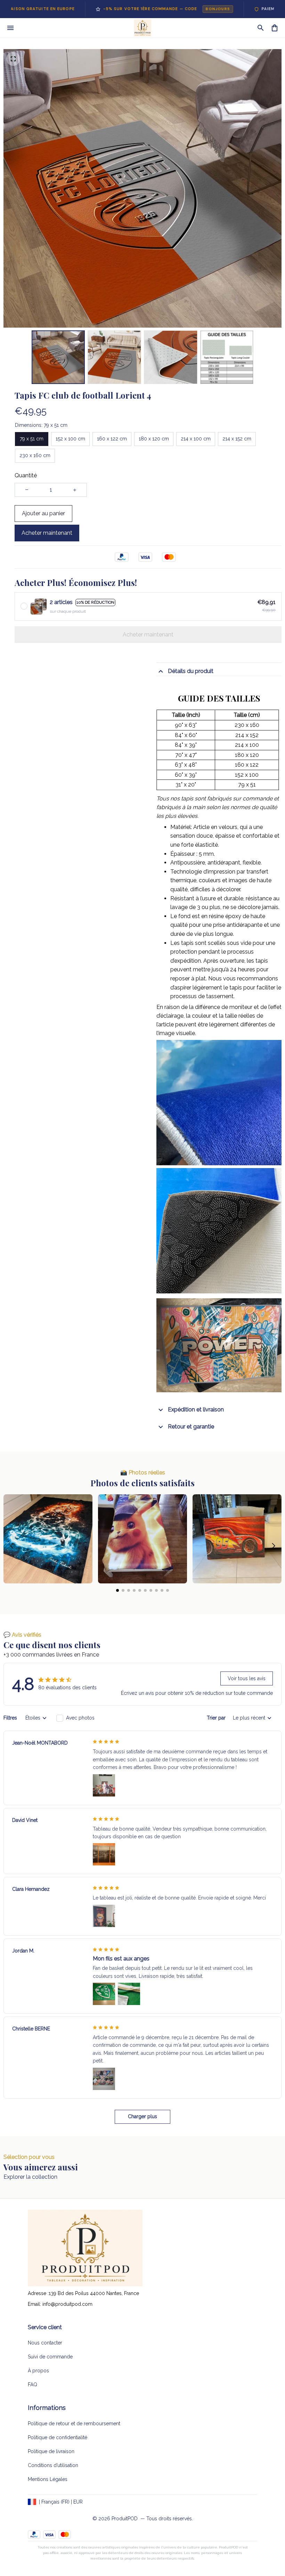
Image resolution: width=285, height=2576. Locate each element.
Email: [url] (35, 2304)
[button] (12, 1546)
